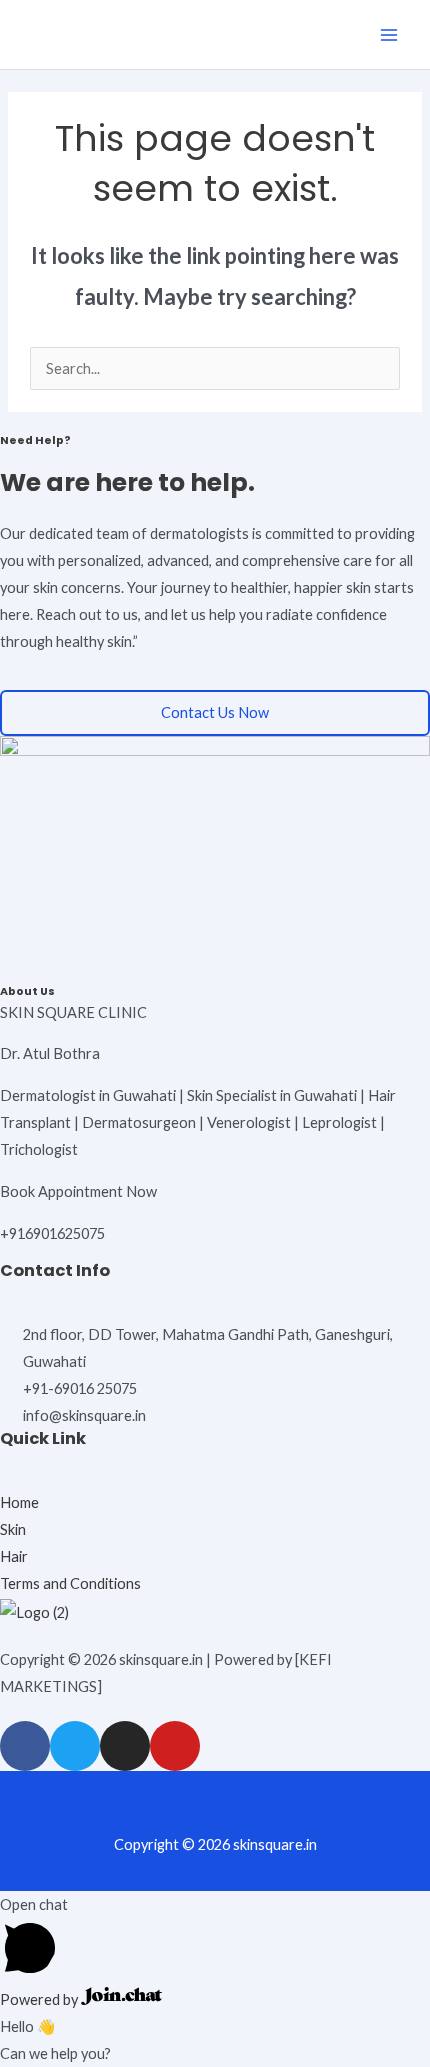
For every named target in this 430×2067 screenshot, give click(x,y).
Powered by (40, 1999)
